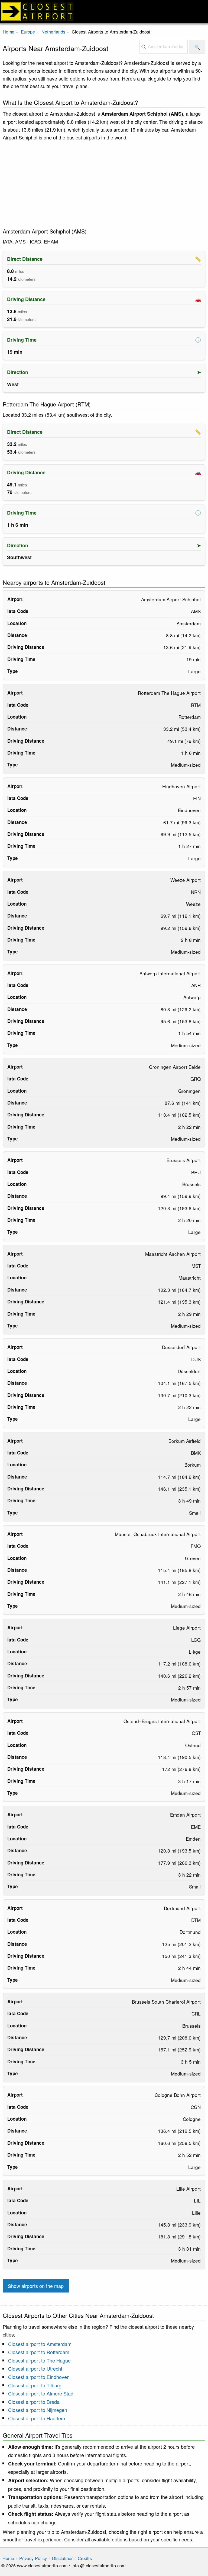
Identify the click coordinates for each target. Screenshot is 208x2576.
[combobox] (164, 47)
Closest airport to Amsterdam (40, 2344)
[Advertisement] (104, 185)
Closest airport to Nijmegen (38, 2410)
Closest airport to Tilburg (35, 2385)
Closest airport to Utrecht (35, 2368)
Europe (28, 32)
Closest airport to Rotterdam (39, 2352)
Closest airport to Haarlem (37, 2418)
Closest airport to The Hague (39, 2360)
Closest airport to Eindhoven (39, 2377)
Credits (85, 2558)
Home (9, 32)
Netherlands (53, 32)
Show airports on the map (36, 2286)
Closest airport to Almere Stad (41, 2393)
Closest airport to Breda (34, 2402)
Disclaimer (62, 2558)
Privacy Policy (33, 2558)
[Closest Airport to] (104, 11)
